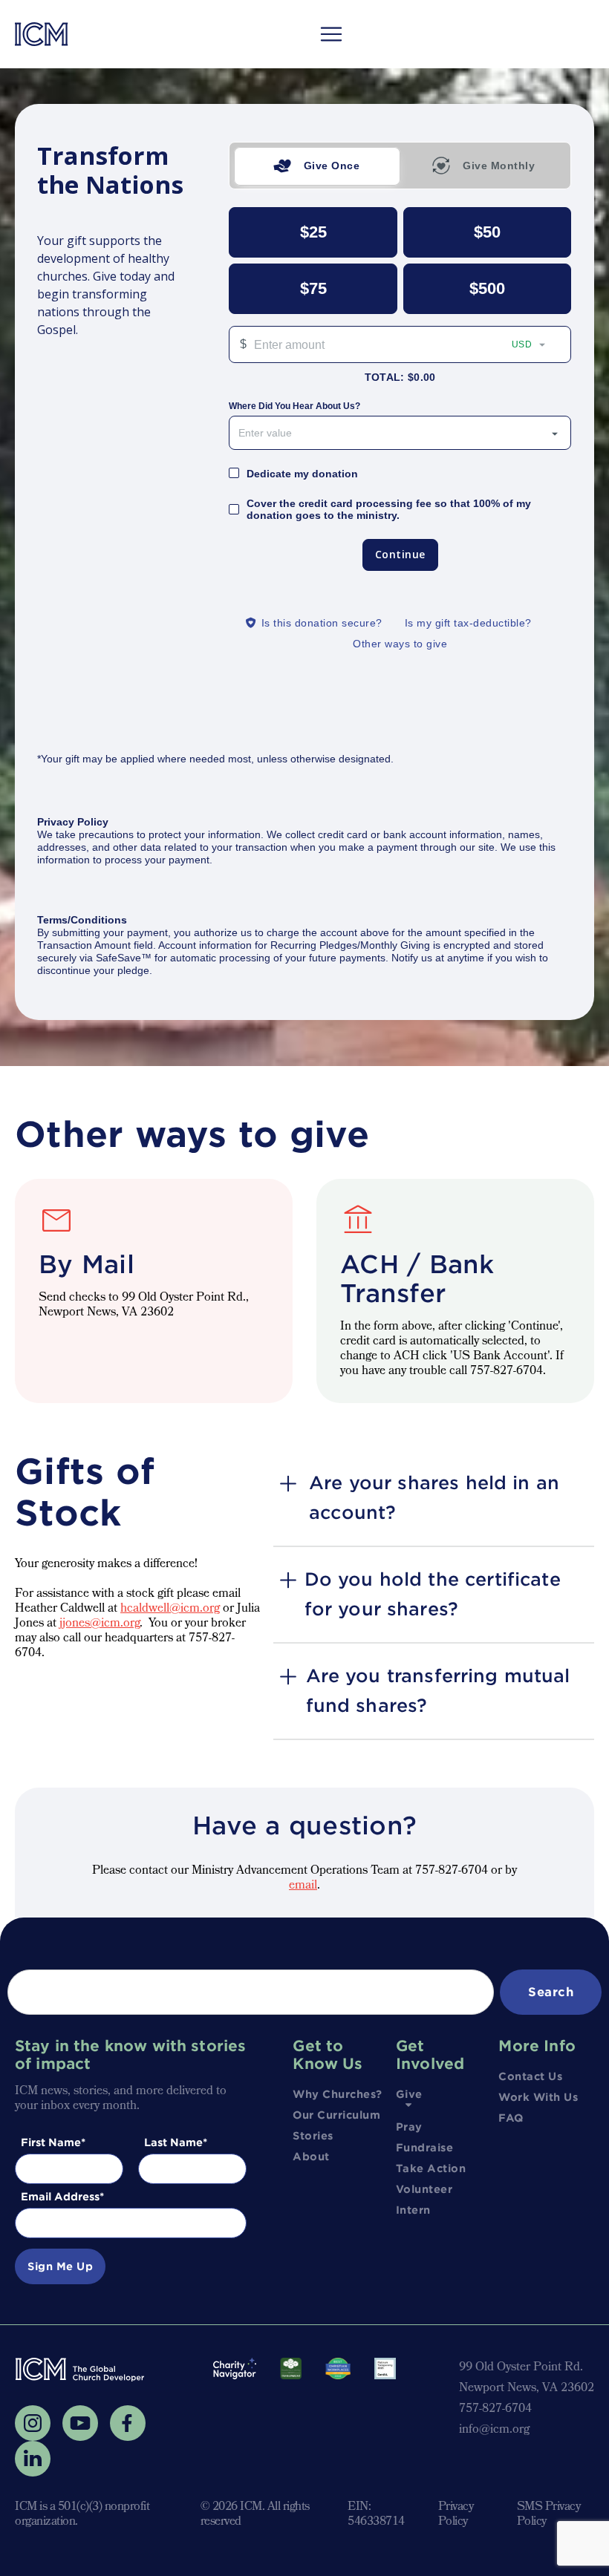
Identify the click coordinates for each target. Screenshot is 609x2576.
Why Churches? (338, 2094)
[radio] (313, 232)
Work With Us (538, 2097)
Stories (313, 2136)
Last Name (173, 2142)
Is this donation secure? (322, 623)
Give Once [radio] (332, 166)
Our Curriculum (336, 2115)
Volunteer (424, 2189)
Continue (400, 554)
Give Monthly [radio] (499, 166)
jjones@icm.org (100, 1624)
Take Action (431, 2168)
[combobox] (400, 433)
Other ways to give (400, 644)
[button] (331, 34)
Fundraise (425, 2148)
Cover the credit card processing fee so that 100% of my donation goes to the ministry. (389, 509)
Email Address (60, 2197)
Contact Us (530, 2076)
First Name (51, 2142)
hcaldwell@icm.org (170, 1609)
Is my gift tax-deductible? (468, 623)
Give (409, 2094)
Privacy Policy (456, 2515)
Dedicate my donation (302, 474)
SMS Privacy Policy (549, 2515)
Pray (409, 2127)
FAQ (511, 2118)
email (303, 1886)
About (311, 2157)
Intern (413, 2210)
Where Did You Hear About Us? (294, 406)
